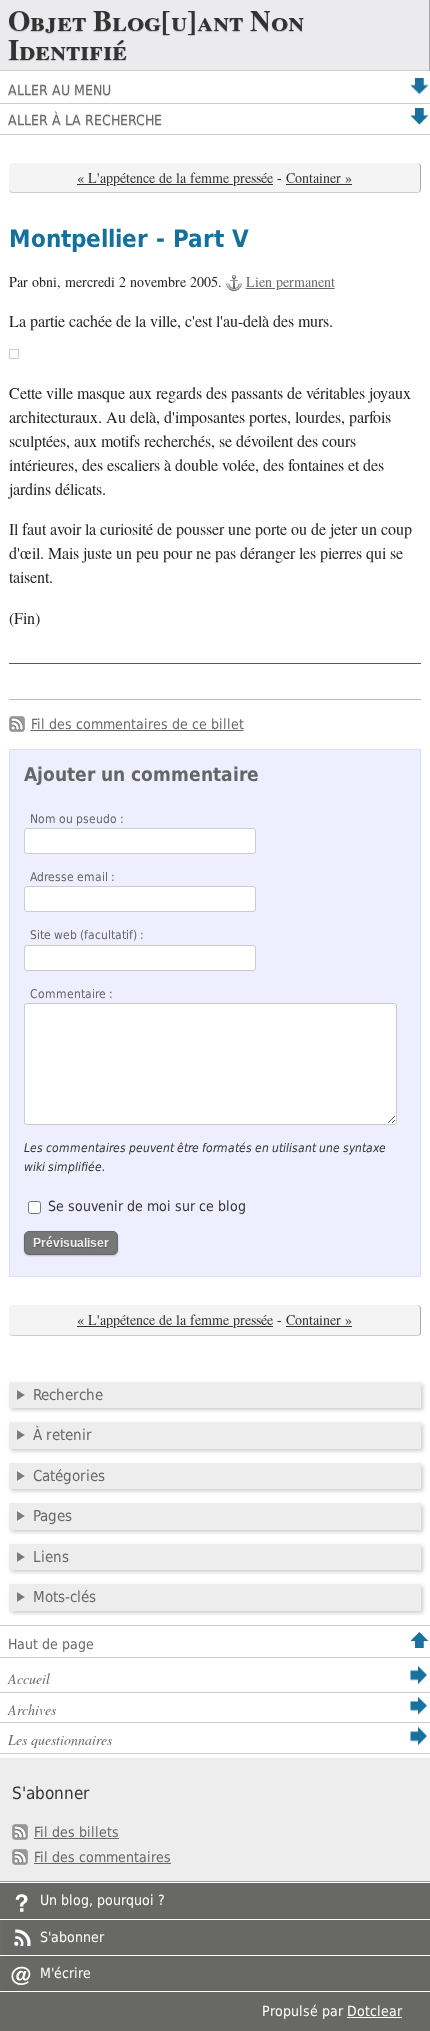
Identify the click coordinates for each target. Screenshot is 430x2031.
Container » (319, 177)
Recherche (68, 1395)
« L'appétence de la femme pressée (175, 177)
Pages (52, 1516)
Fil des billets (76, 1832)
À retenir (62, 1435)
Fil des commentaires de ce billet (137, 724)
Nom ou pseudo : (77, 819)
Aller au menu (59, 90)
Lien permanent (290, 281)
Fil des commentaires (102, 1857)
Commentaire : (71, 994)
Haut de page (51, 1644)
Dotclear (374, 2011)
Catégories (69, 1476)
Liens (51, 1557)
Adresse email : (72, 877)
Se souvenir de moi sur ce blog (147, 1206)
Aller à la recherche (85, 120)
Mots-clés (64, 1597)
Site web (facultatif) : (87, 935)
